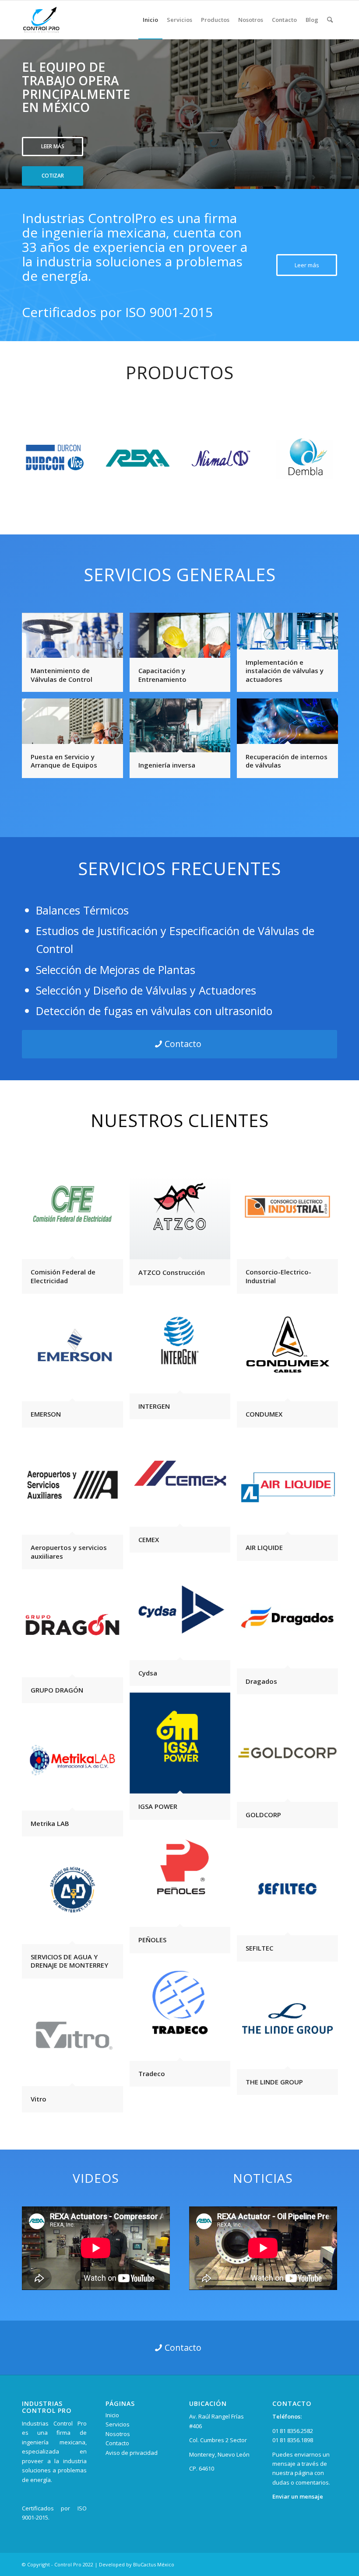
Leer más (53, 146)
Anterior (8, 105)
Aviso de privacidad (132, 2453)
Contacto (117, 2443)
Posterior (351, 105)
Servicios (118, 2424)
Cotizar (53, 176)
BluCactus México (154, 2564)
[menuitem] (150, 20)
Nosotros (118, 2434)
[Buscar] (330, 20)
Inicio (112, 2415)
